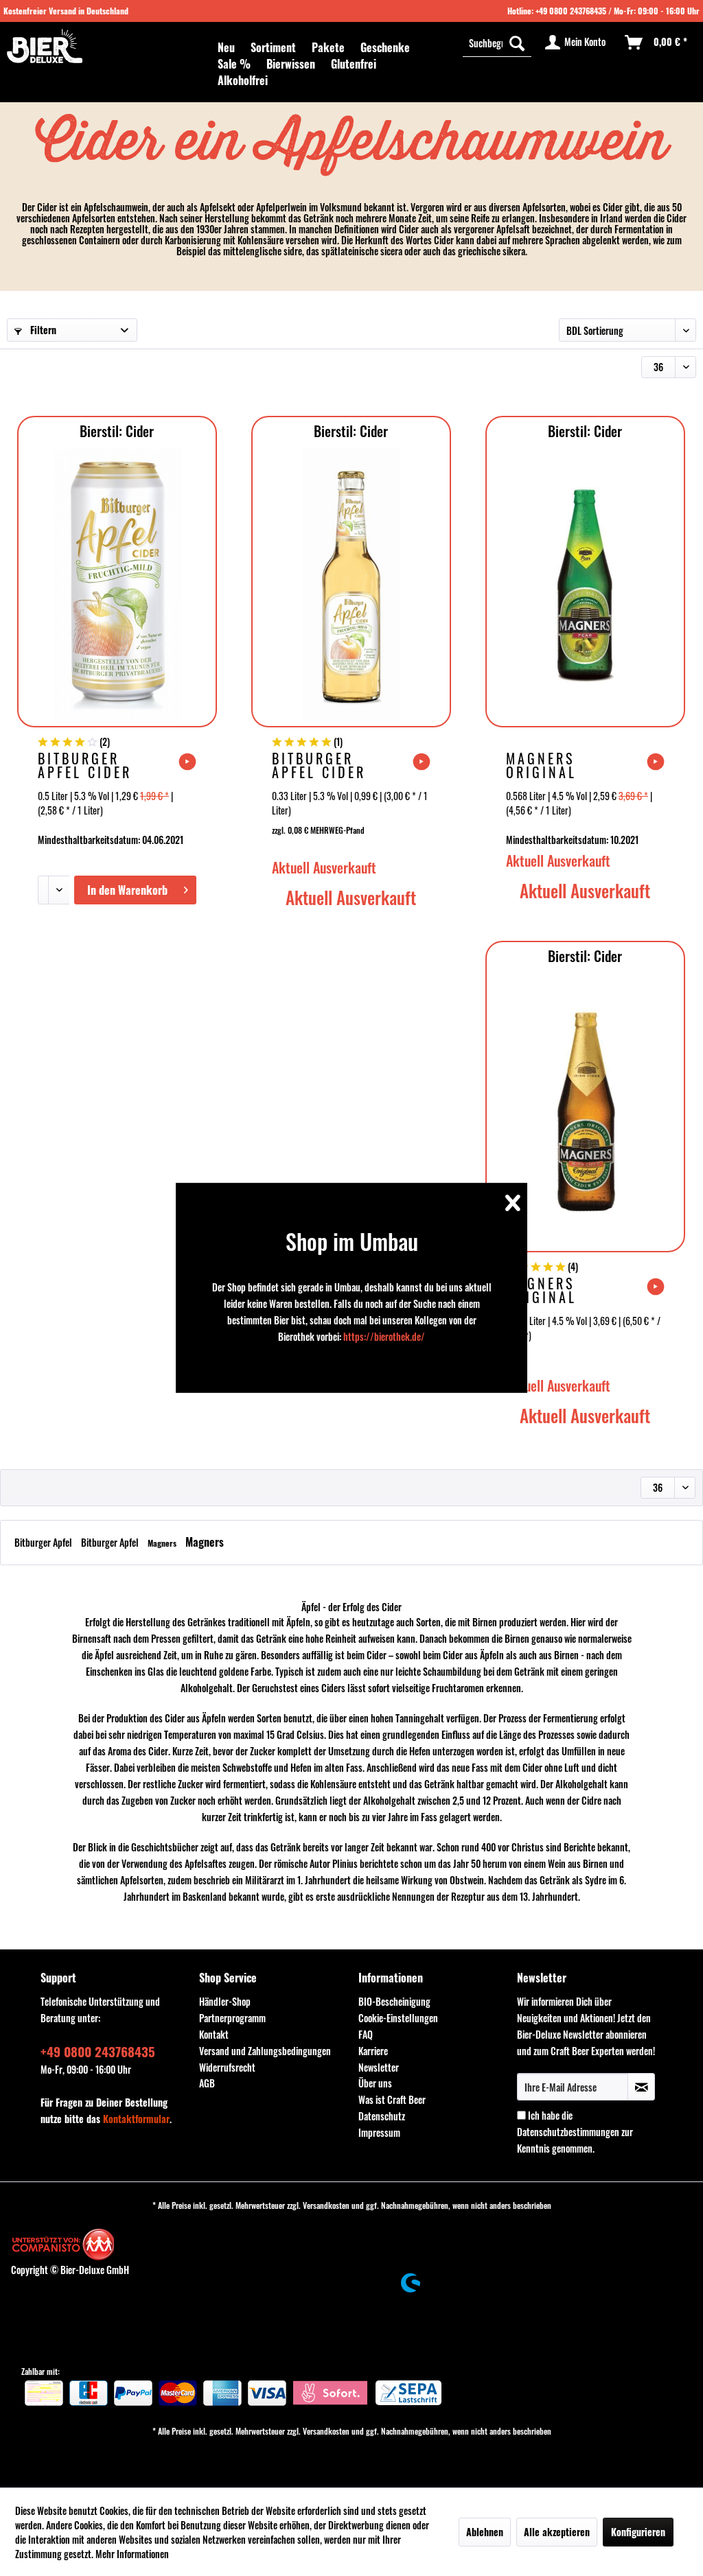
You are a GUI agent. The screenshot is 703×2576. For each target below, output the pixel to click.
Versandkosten (326, 2205)
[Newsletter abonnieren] (641, 2087)
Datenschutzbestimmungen (568, 2132)
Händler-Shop (225, 2001)
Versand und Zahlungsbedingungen (265, 2051)
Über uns (375, 2083)
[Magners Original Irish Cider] (585, 1110)
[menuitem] (226, 47)
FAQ (366, 2034)
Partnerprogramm (232, 2018)
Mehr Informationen (132, 2554)
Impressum (379, 2132)
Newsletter (379, 2067)
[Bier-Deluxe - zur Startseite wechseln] (45, 46)
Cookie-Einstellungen (398, 2018)
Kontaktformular (136, 2119)
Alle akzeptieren (557, 2532)
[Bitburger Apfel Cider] (117, 585)
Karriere (373, 2051)
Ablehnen (485, 2532)
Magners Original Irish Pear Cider (548, 765)
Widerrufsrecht (227, 2067)
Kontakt (214, 2034)
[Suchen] (517, 43)
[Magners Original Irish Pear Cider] (585, 585)
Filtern (42, 330)
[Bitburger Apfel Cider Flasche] (351, 585)
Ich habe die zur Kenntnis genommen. (575, 2132)
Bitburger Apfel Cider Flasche (319, 765)
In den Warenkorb (127, 890)
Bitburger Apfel (44, 1542)
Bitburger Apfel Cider (85, 765)
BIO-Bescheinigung (394, 2001)
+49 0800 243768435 (571, 11)
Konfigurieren (638, 2532)
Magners (163, 1543)
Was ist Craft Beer (392, 2099)
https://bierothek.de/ (384, 1336)
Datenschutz (382, 2116)
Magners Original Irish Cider (552, 1290)
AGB (207, 2083)
